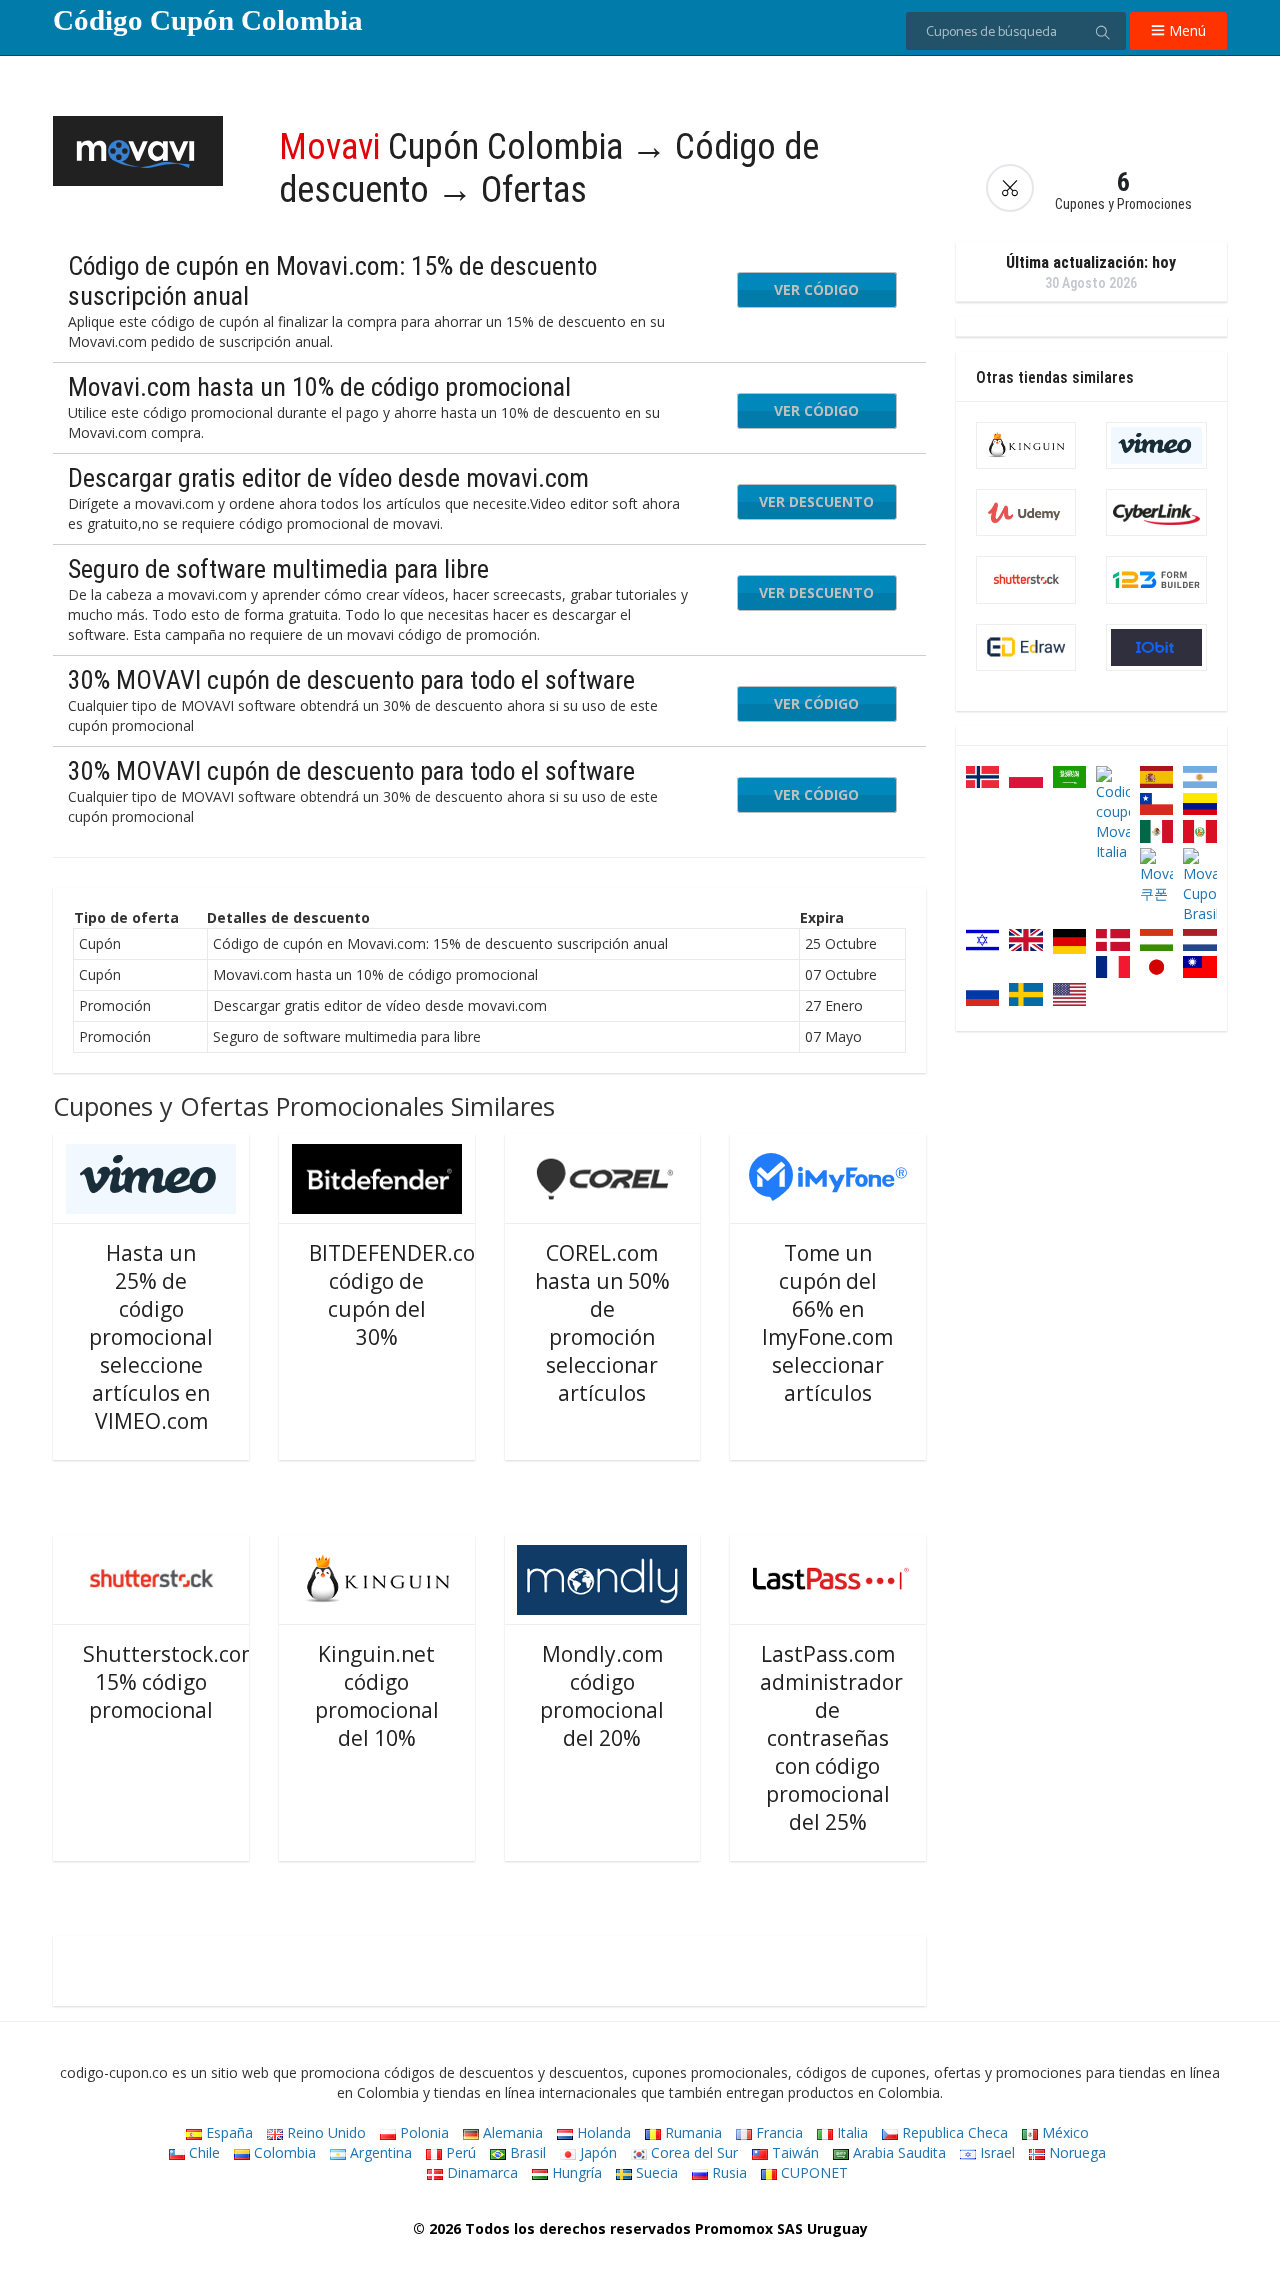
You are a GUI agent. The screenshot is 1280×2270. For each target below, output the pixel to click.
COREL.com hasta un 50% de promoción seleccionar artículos (602, 1323)
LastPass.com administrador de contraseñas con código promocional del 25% (831, 1738)
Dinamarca (480, 2172)
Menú (1185, 30)
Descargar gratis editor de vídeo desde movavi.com (328, 478)
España (227, 2132)
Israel (995, 2152)
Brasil (526, 2152)
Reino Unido (324, 2132)
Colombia (283, 2152)
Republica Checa (953, 2132)
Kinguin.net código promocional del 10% (377, 1696)
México (1063, 2132)
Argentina (379, 2152)
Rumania (691, 2132)
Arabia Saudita (897, 2152)
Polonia (422, 2132)
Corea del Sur (692, 2152)
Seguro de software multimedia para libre (278, 569)
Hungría (575, 2172)
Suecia (655, 2172)
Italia (850, 2132)
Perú (459, 2152)
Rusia (727, 2172)
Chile (202, 2152)
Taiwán (793, 2152)
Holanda (602, 2132)
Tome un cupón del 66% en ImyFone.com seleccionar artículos (827, 1323)
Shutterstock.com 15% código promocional (171, 1682)
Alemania (511, 2132)
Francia (777, 2132)
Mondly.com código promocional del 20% (602, 1696)
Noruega (1075, 2152)
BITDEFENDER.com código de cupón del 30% (401, 1295)
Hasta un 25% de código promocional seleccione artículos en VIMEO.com (151, 1337)
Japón (596, 2152)
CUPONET (812, 2172)
